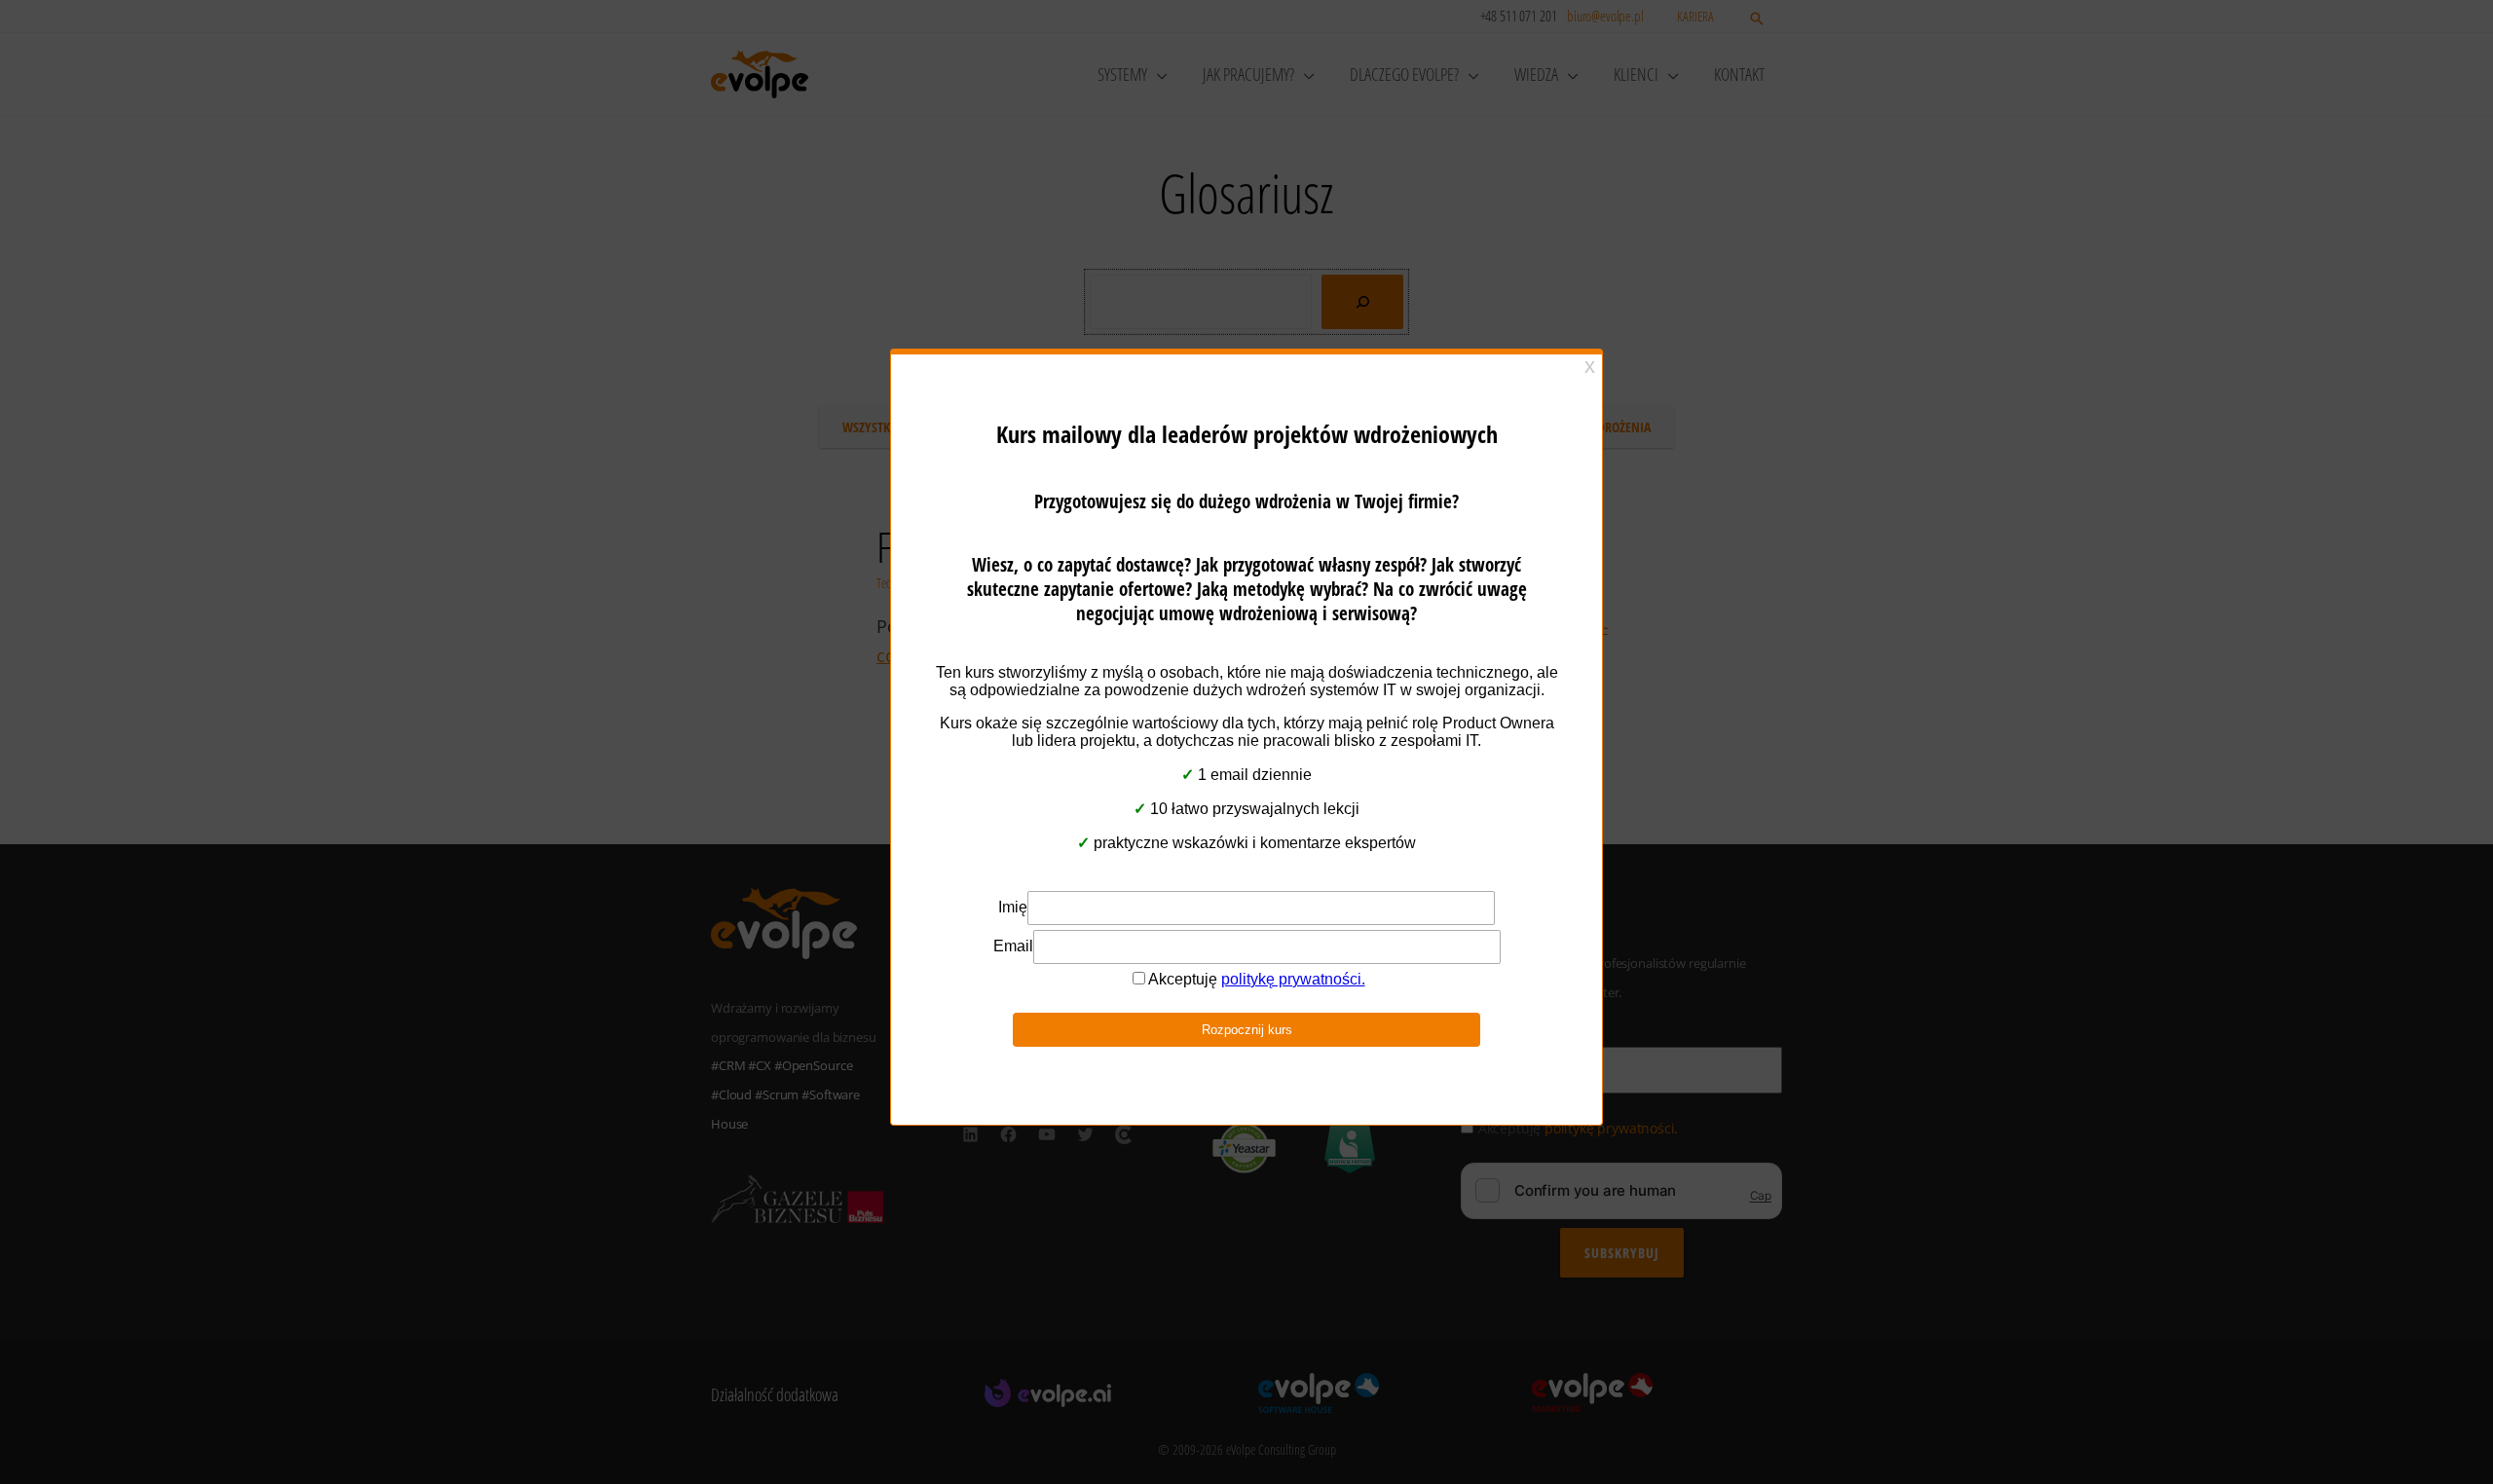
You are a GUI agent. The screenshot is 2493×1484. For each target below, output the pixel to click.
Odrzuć (1247, 814)
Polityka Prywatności (1237, 862)
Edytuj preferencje (1407, 814)
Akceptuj (1085, 814)
